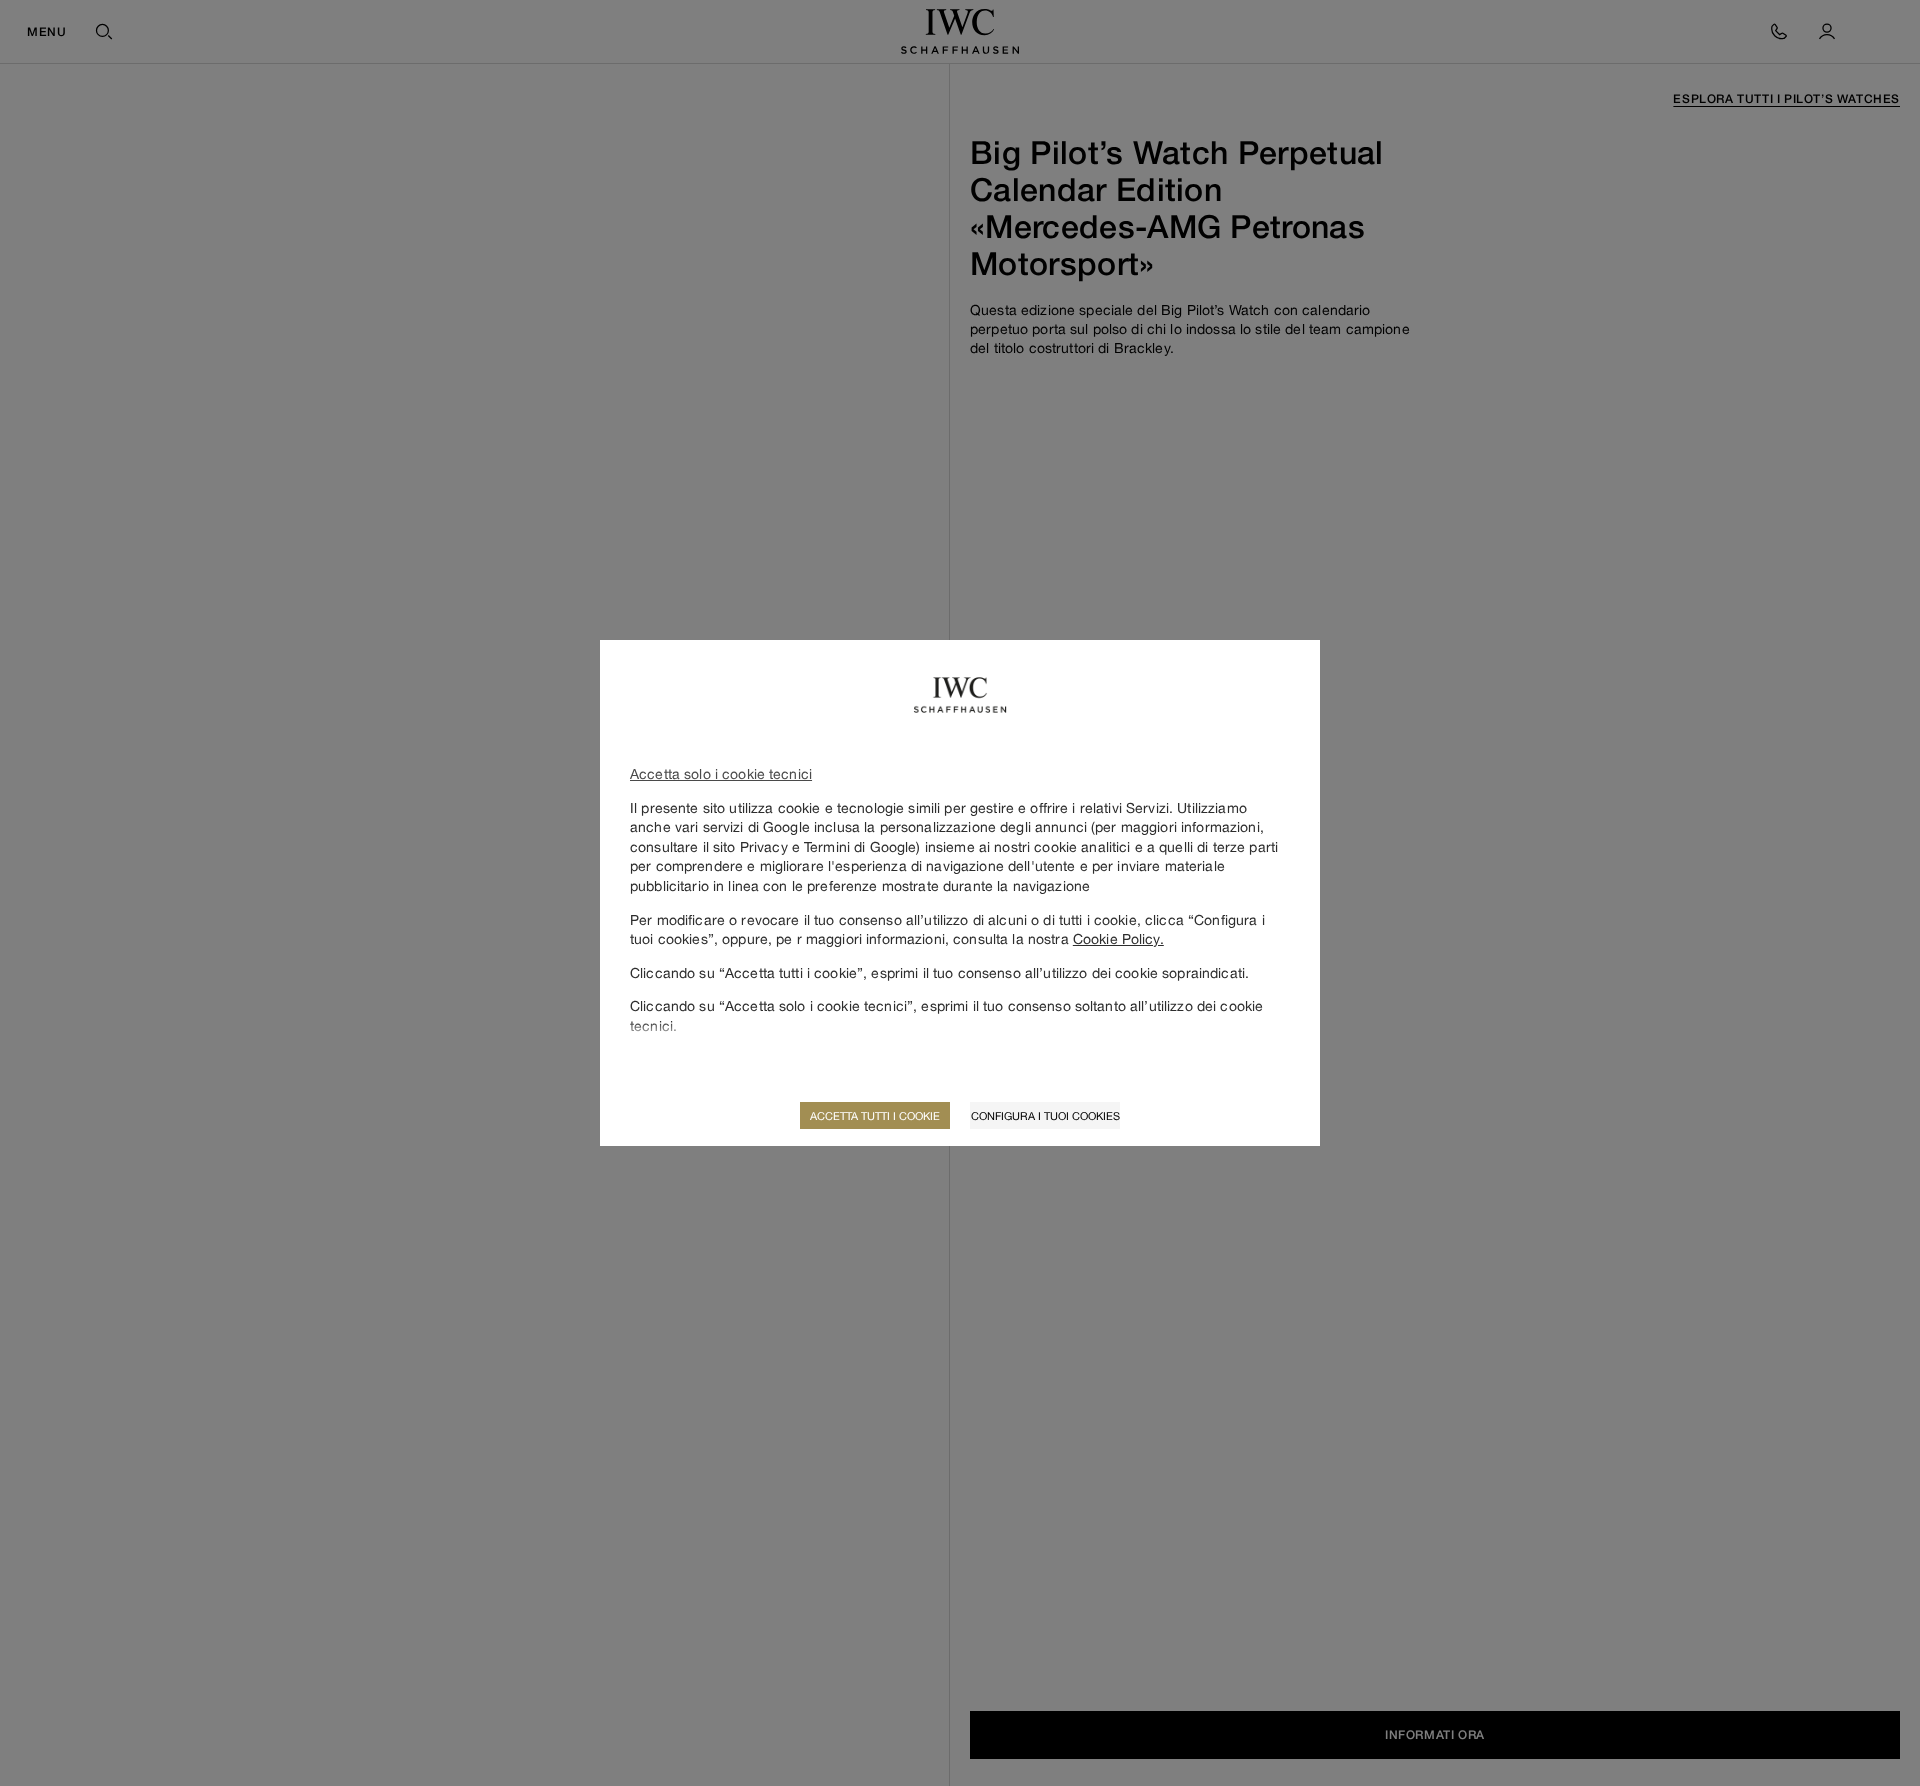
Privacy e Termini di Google (828, 846)
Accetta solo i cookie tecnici (721, 773)
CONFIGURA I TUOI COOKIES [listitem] (1045, 1115)
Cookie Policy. (1118, 938)
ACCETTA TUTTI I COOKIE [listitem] (875, 1115)
